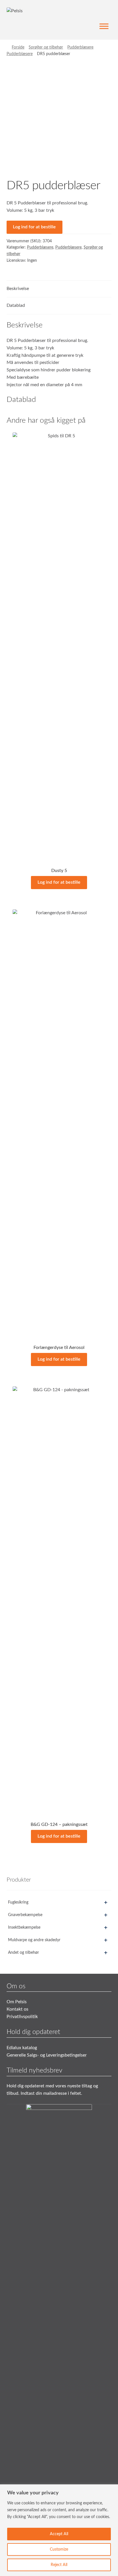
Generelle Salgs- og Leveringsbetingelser (47, 2055)
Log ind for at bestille (34, 227)
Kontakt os (17, 2009)
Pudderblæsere (80, 47)
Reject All (59, 2565)
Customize (59, 2549)
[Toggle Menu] (104, 26)
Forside (18, 47)
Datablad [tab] (16, 305)
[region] (59, 2530)
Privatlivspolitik (22, 2017)
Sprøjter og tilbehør (46, 47)
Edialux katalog (22, 2048)
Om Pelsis (17, 2002)
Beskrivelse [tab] (18, 289)
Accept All (59, 2534)
